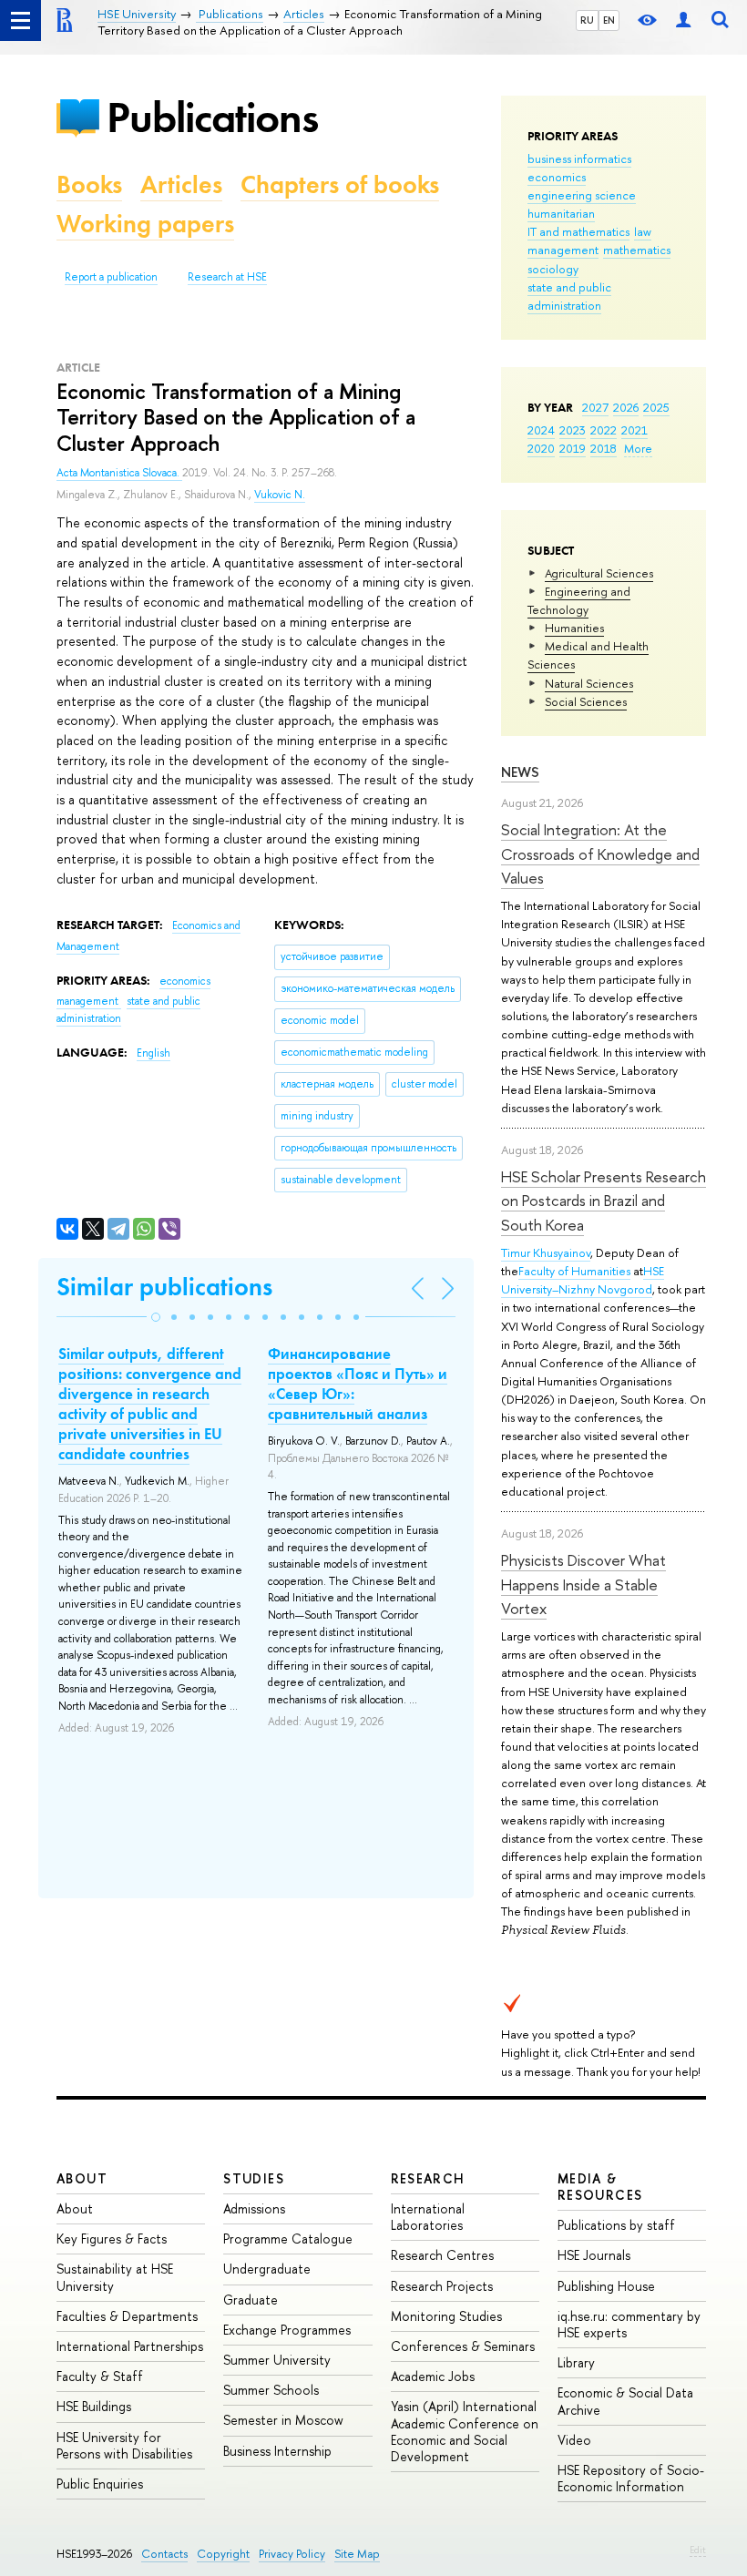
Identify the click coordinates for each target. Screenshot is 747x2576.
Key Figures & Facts (112, 2239)
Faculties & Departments (127, 2316)
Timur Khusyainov (546, 1252)
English (153, 1053)
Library (576, 2362)
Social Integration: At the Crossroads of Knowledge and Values (600, 854)
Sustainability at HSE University (115, 2277)
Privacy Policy (292, 2554)
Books (89, 184)
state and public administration (569, 296)
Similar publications (164, 1287)
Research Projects (442, 2286)
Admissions (254, 2208)
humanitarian (561, 213)
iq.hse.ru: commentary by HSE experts (629, 2324)
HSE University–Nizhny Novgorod (583, 1280)
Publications (212, 117)
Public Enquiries (100, 2484)
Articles (181, 184)
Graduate (251, 2300)
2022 (604, 430)
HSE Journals (594, 2255)
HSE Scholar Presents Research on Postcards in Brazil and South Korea (604, 1201)
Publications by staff (616, 2225)
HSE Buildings (94, 2406)
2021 (634, 430)
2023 (573, 430)
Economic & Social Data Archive (625, 2401)
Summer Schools (271, 2390)
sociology (553, 269)
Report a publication (111, 277)
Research (428, 2178)
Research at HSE (227, 277)
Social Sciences (586, 701)
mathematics (637, 250)
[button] (156, 1317)
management (563, 250)
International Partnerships (130, 2346)
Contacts (164, 2554)
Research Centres (442, 2255)
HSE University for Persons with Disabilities (124, 2445)
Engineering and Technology (579, 600)
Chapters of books (340, 184)
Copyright (223, 2554)
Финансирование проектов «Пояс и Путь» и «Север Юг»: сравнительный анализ (358, 1384)
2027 (595, 407)
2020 (541, 448)
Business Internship (277, 2451)
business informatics (579, 158)
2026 (626, 407)
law (643, 231)
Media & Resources (600, 2187)
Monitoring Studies (446, 2316)
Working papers (145, 224)
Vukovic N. (280, 495)
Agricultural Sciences (599, 573)
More (638, 448)
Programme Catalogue (288, 2239)
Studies (254, 2178)
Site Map (357, 2554)
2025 (656, 407)
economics (557, 177)
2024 (541, 430)
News (520, 772)
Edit (698, 2550)
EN (609, 20)
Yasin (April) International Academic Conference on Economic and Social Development (465, 2431)
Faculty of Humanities (574, 1271)
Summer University (277, 2360)
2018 (604, 448)
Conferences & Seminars (463, 2346)
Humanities (574, 628)
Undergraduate (267, 2269)
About (82, 2178)
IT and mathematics (578, 231)
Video (574, 2440)
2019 (573, 448)
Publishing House (606, 2286)
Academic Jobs (433, 2376)
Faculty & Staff (100, 2376)
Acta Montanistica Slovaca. (119, 473)
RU (587, 20)
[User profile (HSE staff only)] (683, 20)
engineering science (582, 195)
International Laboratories (428, 2217)
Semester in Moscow (283, 2420)
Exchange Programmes (287, 2330)
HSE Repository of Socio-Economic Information (631, 2478)
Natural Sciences (589, 683)
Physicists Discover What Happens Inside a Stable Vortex (583, 1584)
